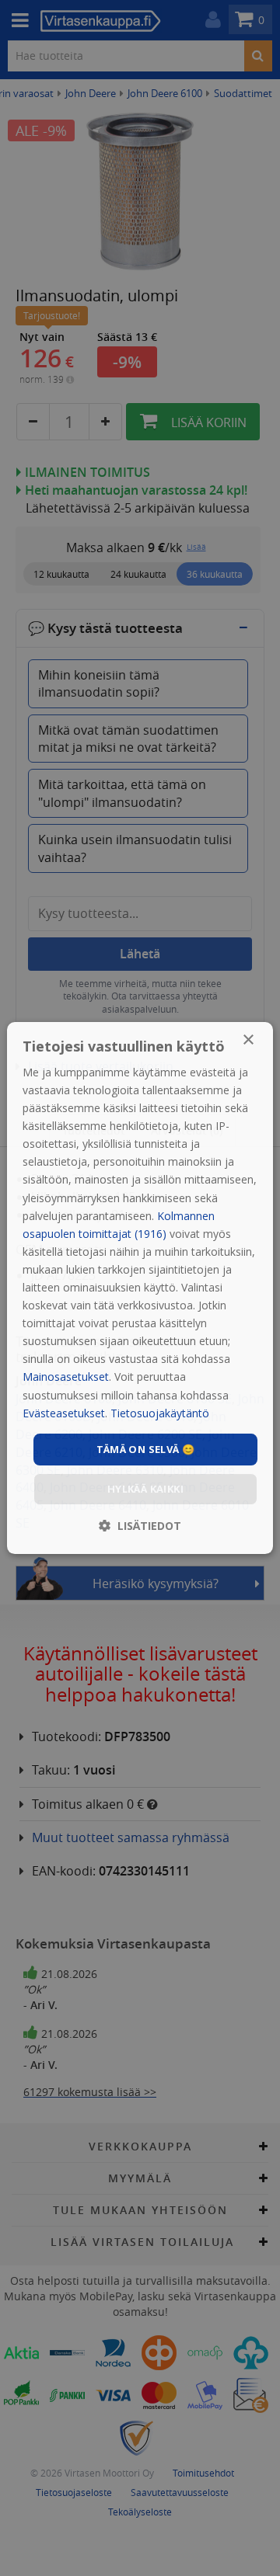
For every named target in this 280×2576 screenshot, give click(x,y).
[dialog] (140, 1288)
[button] (140, 1526)
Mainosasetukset (66, 1377)
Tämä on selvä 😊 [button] (146, 1449)
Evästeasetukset (64, 1413)
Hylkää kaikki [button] (145, 1489)
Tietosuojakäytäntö (160, 1413)
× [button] (248, 1040)
